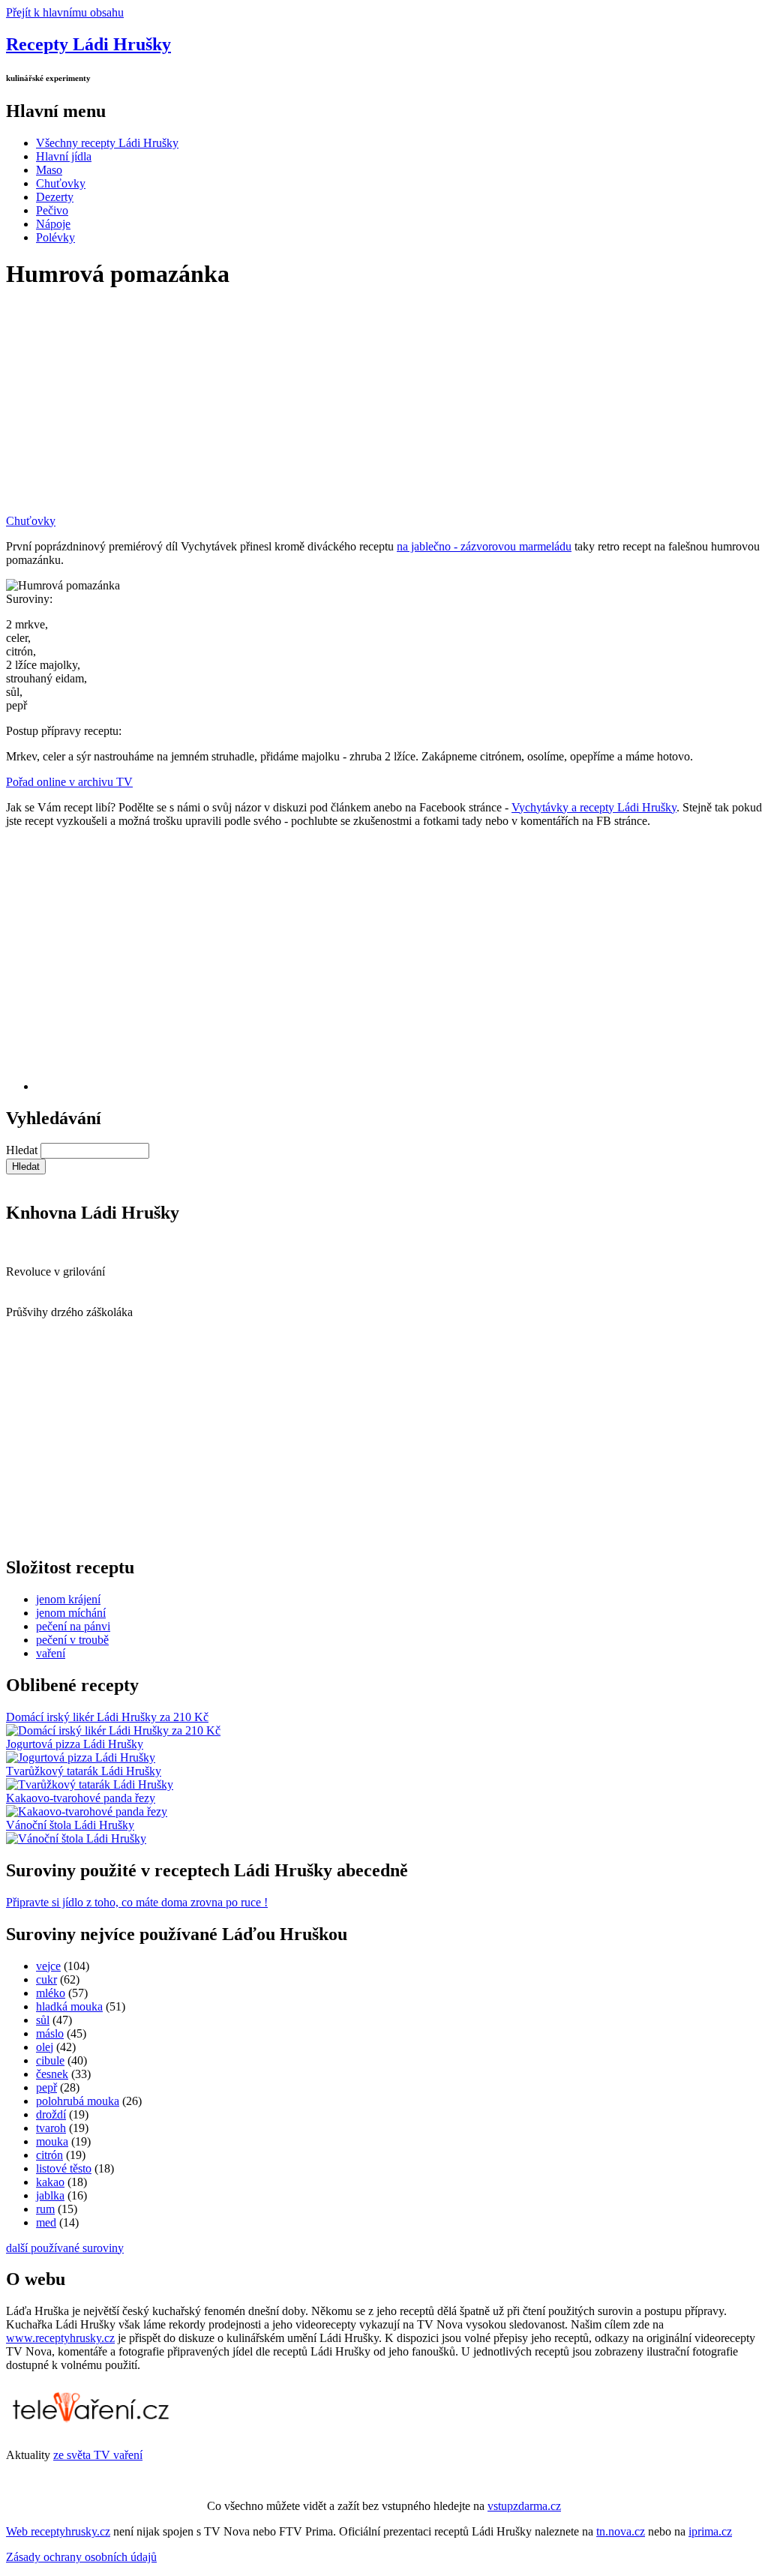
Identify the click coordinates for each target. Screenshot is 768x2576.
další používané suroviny (65, 2248)
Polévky (55, 237)
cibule (50, 2060)
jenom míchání (71, 1613)
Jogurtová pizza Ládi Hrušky (75, 1744)
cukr (46, 1979)
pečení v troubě (72, 1640)
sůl (43, 2020)
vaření (51, 1653)
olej (45, 2047)
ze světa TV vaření (98, 2455)
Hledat (23, 1150)
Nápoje (53, 224)
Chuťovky (61, 183)
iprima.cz (710, 2531)
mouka (52, 2141)
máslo (50, 2033)
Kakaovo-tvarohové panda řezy (81, 1798)
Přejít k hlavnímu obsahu (65, 12)
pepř (46, 2087)
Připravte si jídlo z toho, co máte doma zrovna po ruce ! (137, 1902)
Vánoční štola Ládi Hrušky (70, 1825)
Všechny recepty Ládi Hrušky (107, 143)
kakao (50, 2182)
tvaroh (51, 2128)
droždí (51, 2114)
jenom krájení (68, 1599)
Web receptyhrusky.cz (58, 2531)
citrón (49, 2155)
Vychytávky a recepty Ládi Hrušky (594, 807)
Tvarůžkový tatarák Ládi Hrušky (84, 1771)
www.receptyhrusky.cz (60, 2338)
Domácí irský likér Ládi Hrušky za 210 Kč (107, 1717)
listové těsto (64, 2168)
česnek (52, 2074)
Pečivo (52, 210)
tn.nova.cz (621, 2531)
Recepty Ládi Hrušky (88, 44)
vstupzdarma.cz (524, 2506)
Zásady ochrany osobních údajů (81, 2557)
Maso (49, 170)
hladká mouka (69, 2006)
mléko (51, 1993)
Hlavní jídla (64, 156)
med (46, 2222)
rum (45, 2209)
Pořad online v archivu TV (69, 782)
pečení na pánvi (73, 1626)
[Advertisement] (384, 409)
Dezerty (55, 197)
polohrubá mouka (78, 2101)
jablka (50, 2195)
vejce (48, 1966)
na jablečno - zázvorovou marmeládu (484, 546)
